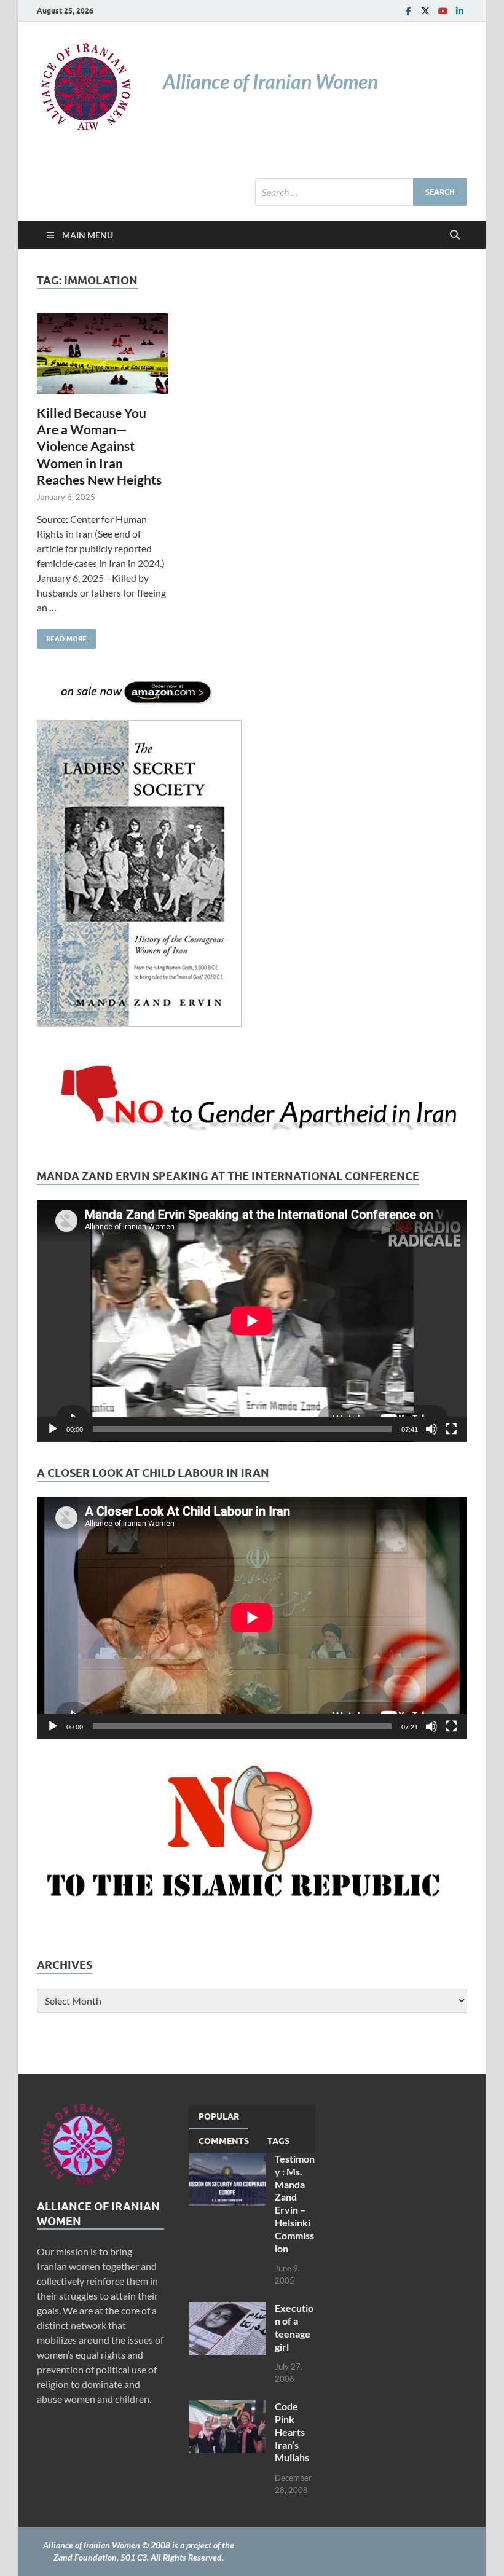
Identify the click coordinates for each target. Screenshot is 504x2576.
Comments (224, 2141)
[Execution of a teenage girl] (227, 2309)
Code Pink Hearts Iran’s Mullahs (292, 2432)
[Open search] (455, 235)
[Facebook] (408, 11)
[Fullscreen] (451, 1429)
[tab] (219, 2117)
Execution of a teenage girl (294, 2327)
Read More (62, 636)
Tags (278, 2141)
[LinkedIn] (460, 11)
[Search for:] (361, 192)
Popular (219, 2116)
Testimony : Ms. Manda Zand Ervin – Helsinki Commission (295, 2203)
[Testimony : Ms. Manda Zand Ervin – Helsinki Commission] (227, 2160)
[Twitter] (425, 11)
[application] (252, 1321)
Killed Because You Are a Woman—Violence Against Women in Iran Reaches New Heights (99, 446)
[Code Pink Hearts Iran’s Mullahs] (227, 2407)
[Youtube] (443, 11)
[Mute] (431, 1429)
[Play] (53, 1429)
